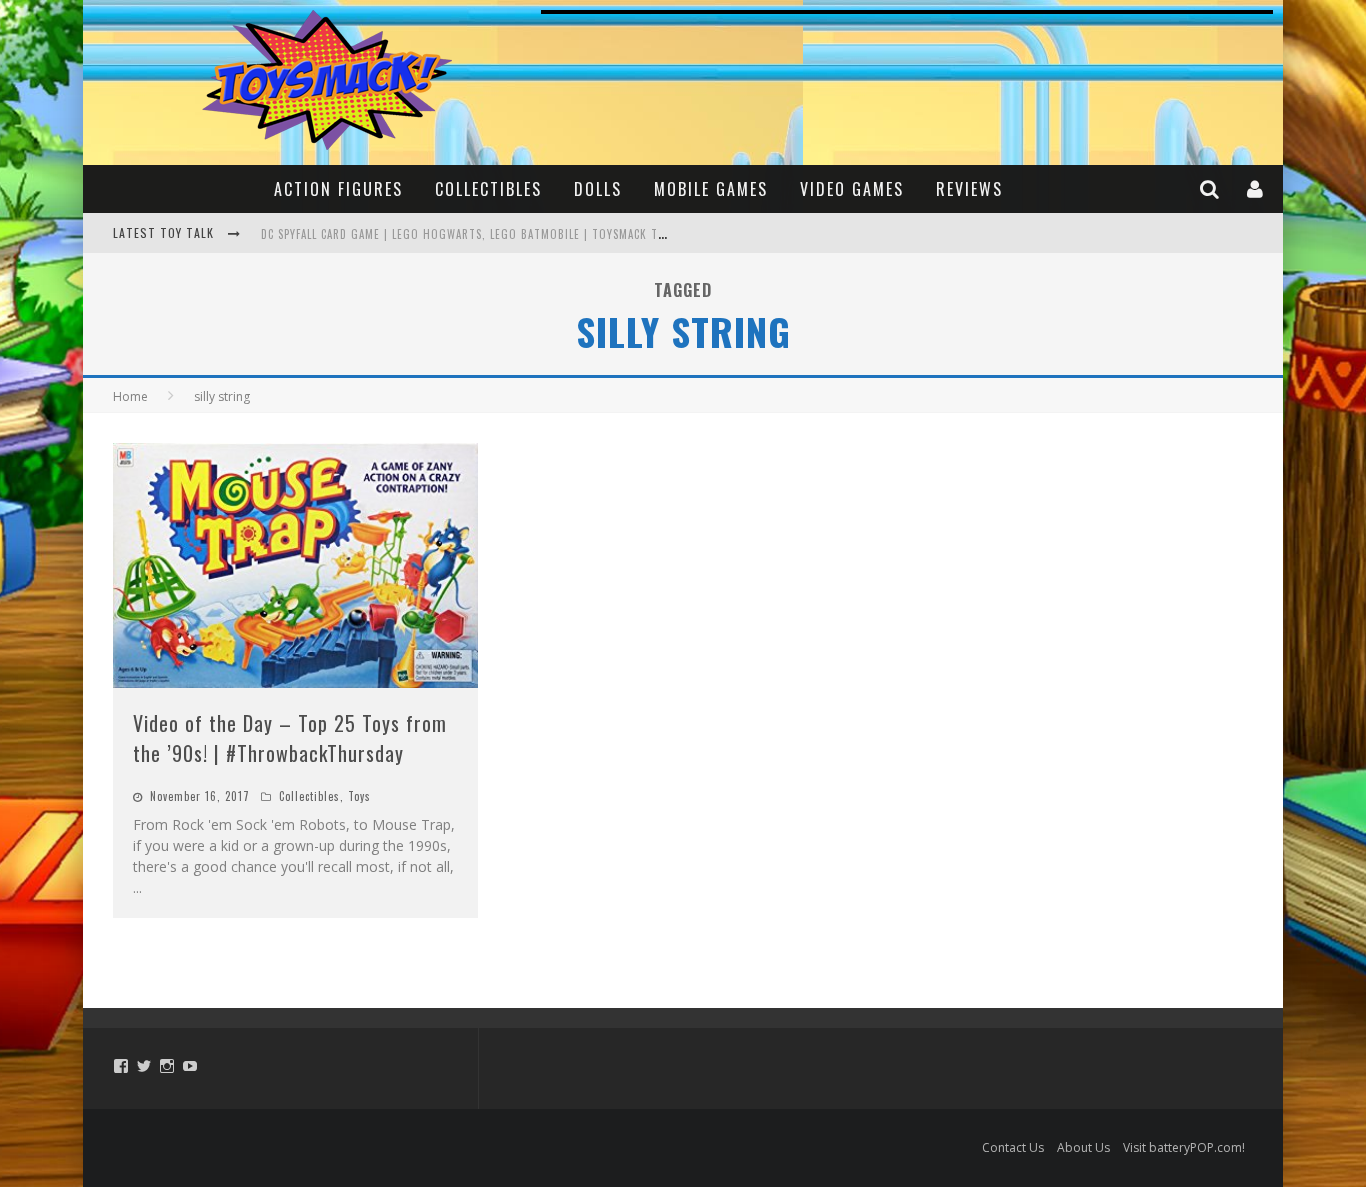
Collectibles (488, 189)
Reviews (969, 189)
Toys (359, 796)
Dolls (598, 189)
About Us (1083, 1147)
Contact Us (1013, 1147)
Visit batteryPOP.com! (1184, 1147)
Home (130, 396)
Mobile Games (711, 189)
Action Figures (338, 189)
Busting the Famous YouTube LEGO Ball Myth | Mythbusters (437, 235)
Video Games (852, 189)
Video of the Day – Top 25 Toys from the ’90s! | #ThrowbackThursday (290, 738)
